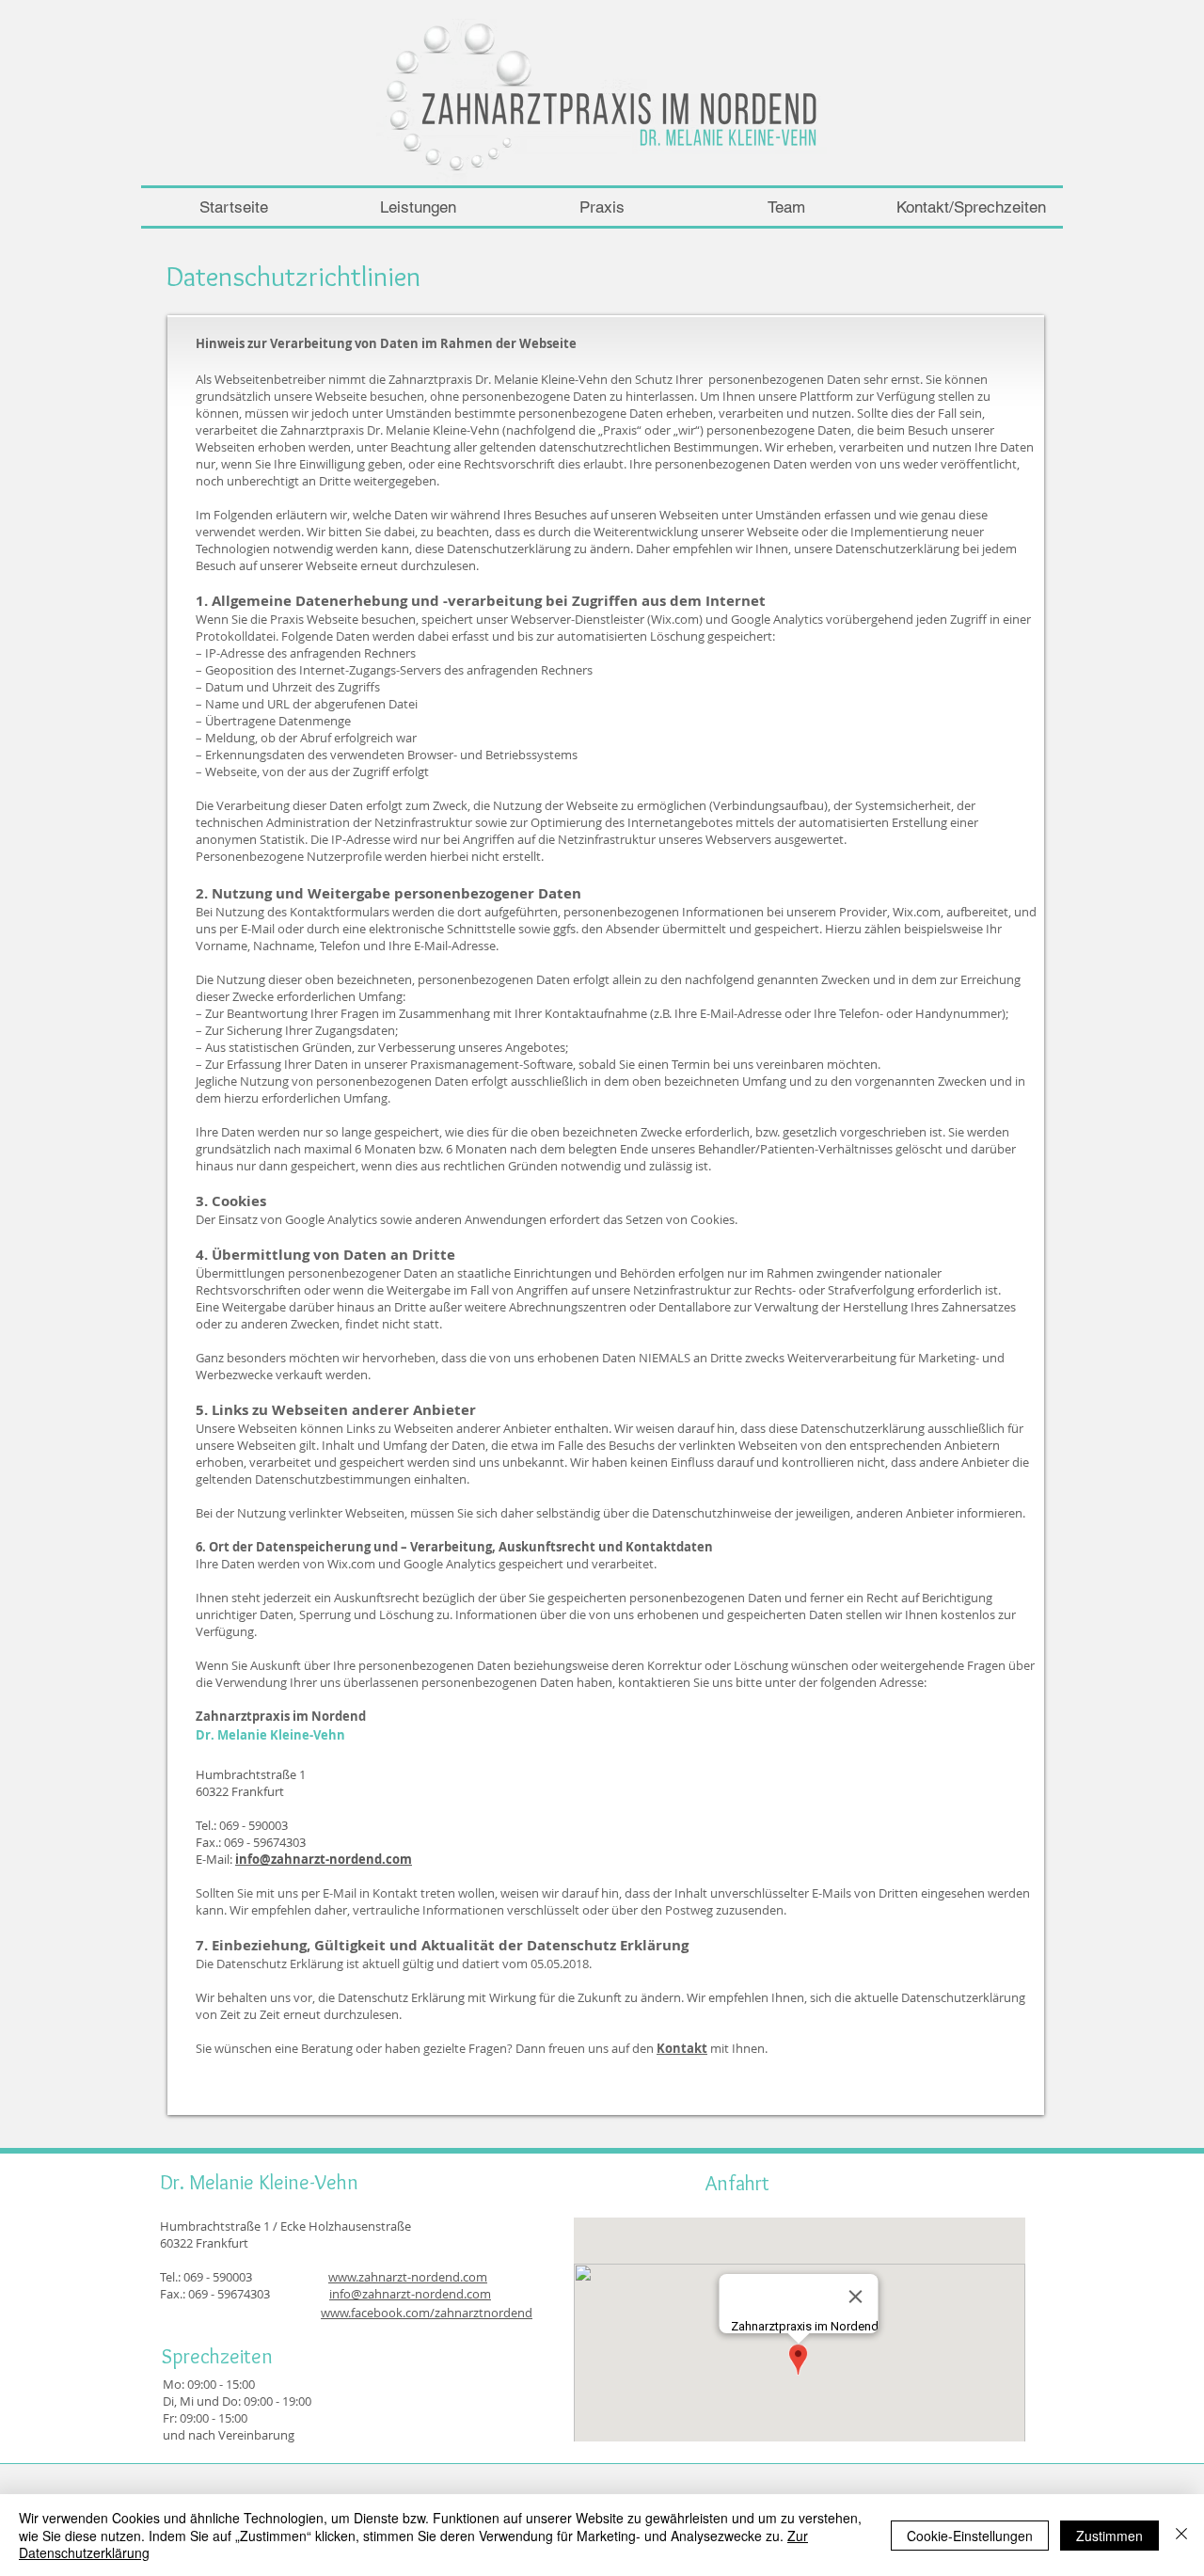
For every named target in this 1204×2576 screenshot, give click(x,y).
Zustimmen (1109, 2536)
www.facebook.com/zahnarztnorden (423, 2313)
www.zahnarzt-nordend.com (408, 2277)
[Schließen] (1181, 2535)
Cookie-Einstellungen (970, 2536)
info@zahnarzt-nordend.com (324, 1859)
